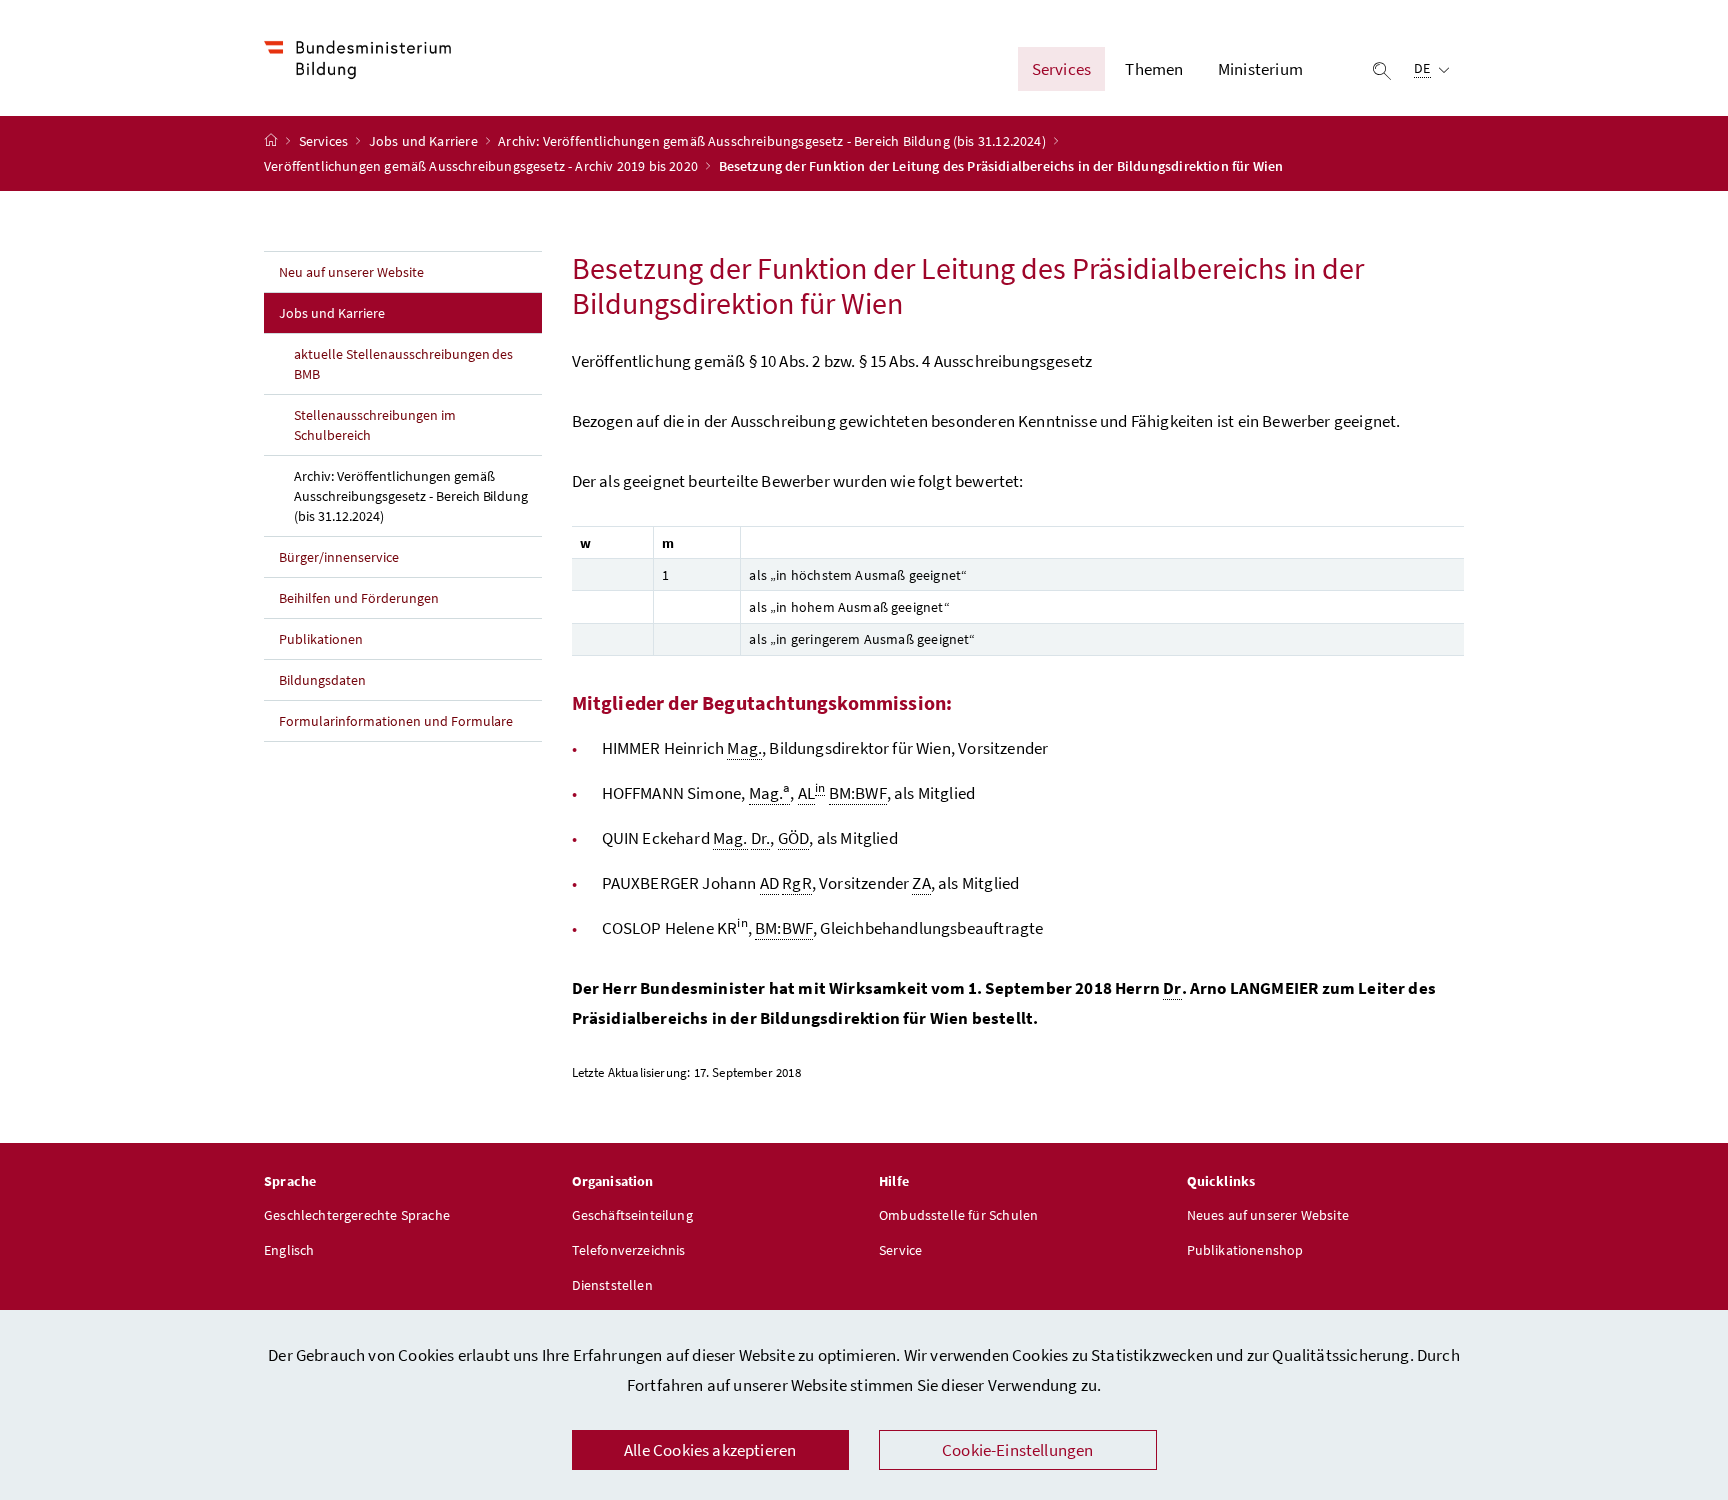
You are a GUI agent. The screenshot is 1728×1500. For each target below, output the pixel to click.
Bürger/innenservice (339, 557)
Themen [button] (1154, 69)
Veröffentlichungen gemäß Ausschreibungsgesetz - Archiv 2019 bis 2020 (482, 166)
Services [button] (1061, 69)
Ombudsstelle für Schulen (958, 1215)
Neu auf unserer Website (351, 272)
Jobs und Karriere (425, 141)
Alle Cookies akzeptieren (710, 1450)
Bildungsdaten (322, 680)
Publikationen (321, 639)
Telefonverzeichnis (629, 1250)
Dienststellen (612, 1285)
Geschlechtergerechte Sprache (357, 1215)
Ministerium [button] (1260, 69)
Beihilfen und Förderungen (359, 598)
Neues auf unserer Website (1268, 1215)
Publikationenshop (1245, 1250)
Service (900, 1250)
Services (325, 141)
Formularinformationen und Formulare (396, 721)
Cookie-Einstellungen (1018, 1450)
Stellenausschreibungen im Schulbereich (375, 425)
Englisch (289, 1250)
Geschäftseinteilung (632, 1215)
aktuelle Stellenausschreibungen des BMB (403, 364)
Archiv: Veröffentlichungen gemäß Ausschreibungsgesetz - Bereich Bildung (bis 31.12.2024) (773, 141)
